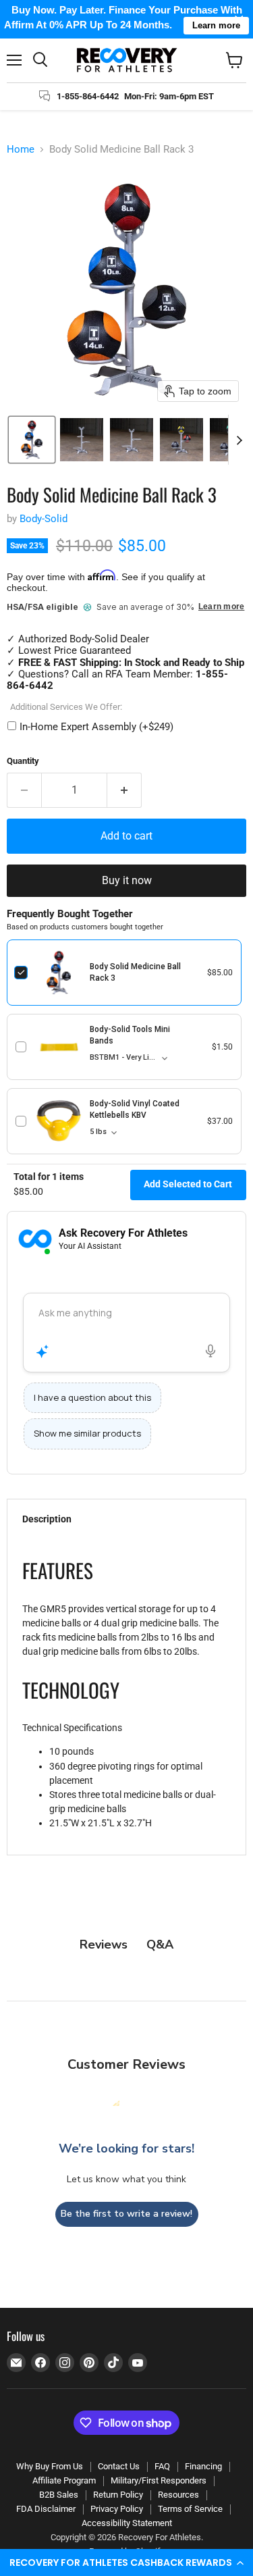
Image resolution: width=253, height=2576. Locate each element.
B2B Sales (59, 2495)
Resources (178, 2495)
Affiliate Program (64, 2480)
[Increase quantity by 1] (124, 790)
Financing (203, 2466)
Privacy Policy (117, 2509)
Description (47, 1519)
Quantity (23, 761)
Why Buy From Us (50, 2466)
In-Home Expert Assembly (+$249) (96, 727)
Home (21, 150)
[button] (126, 2562)
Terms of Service (190, 2509)
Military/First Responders (159, 2480)
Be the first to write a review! (126, 2214)
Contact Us (119, 2466)
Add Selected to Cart (188, 1184)
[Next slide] (239, 440)
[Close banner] (239, 19)
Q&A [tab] (160, 1944)
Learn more (221, 607)
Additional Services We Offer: (66, 707)
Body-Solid (44, 519)
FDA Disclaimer (46, 2509)
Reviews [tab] (104, 1944)
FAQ (162, 2466)
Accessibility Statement (127, 2523)
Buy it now (127, 880)
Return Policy (118, 2495)
